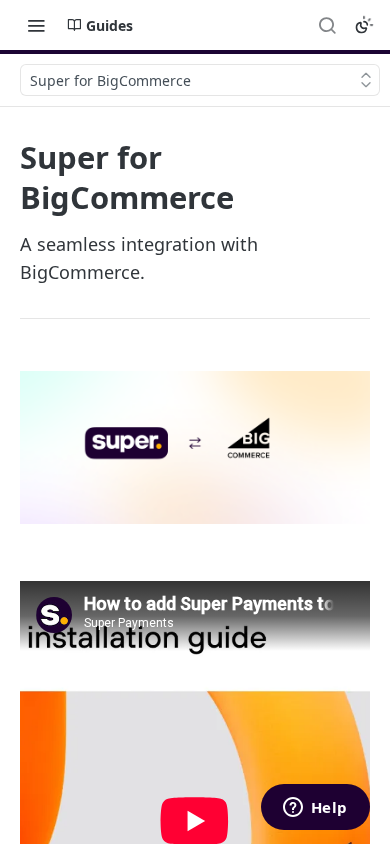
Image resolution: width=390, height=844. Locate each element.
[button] (195, 447)
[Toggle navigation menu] (36, 25)
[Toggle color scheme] (364, 25)
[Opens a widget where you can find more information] (315, 809)
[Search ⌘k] (327, 25)
